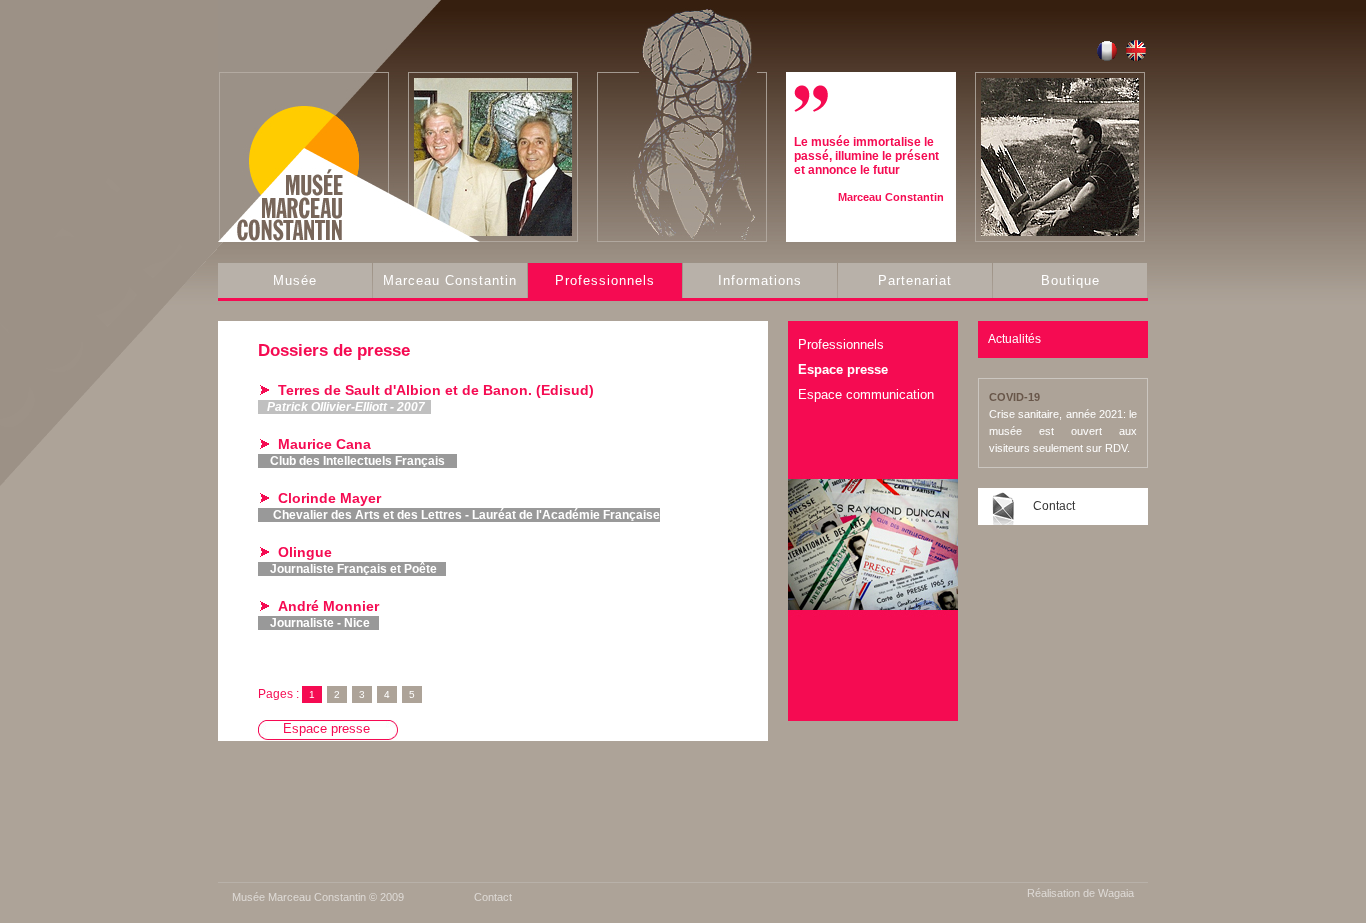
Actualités (1014, 339)
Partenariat (915, 280)
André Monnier (328, 606)
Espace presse (843, 369)
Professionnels (605, 280)
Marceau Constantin (450, 280)
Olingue (305, 552)
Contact (1054, 506)
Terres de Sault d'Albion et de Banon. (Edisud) (436, 390)
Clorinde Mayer (329, 498)
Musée (295, 280)
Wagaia (1116, 893)
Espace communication (866, 394)
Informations (760, 280)
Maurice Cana (324, 444)
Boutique (1070, 280)
